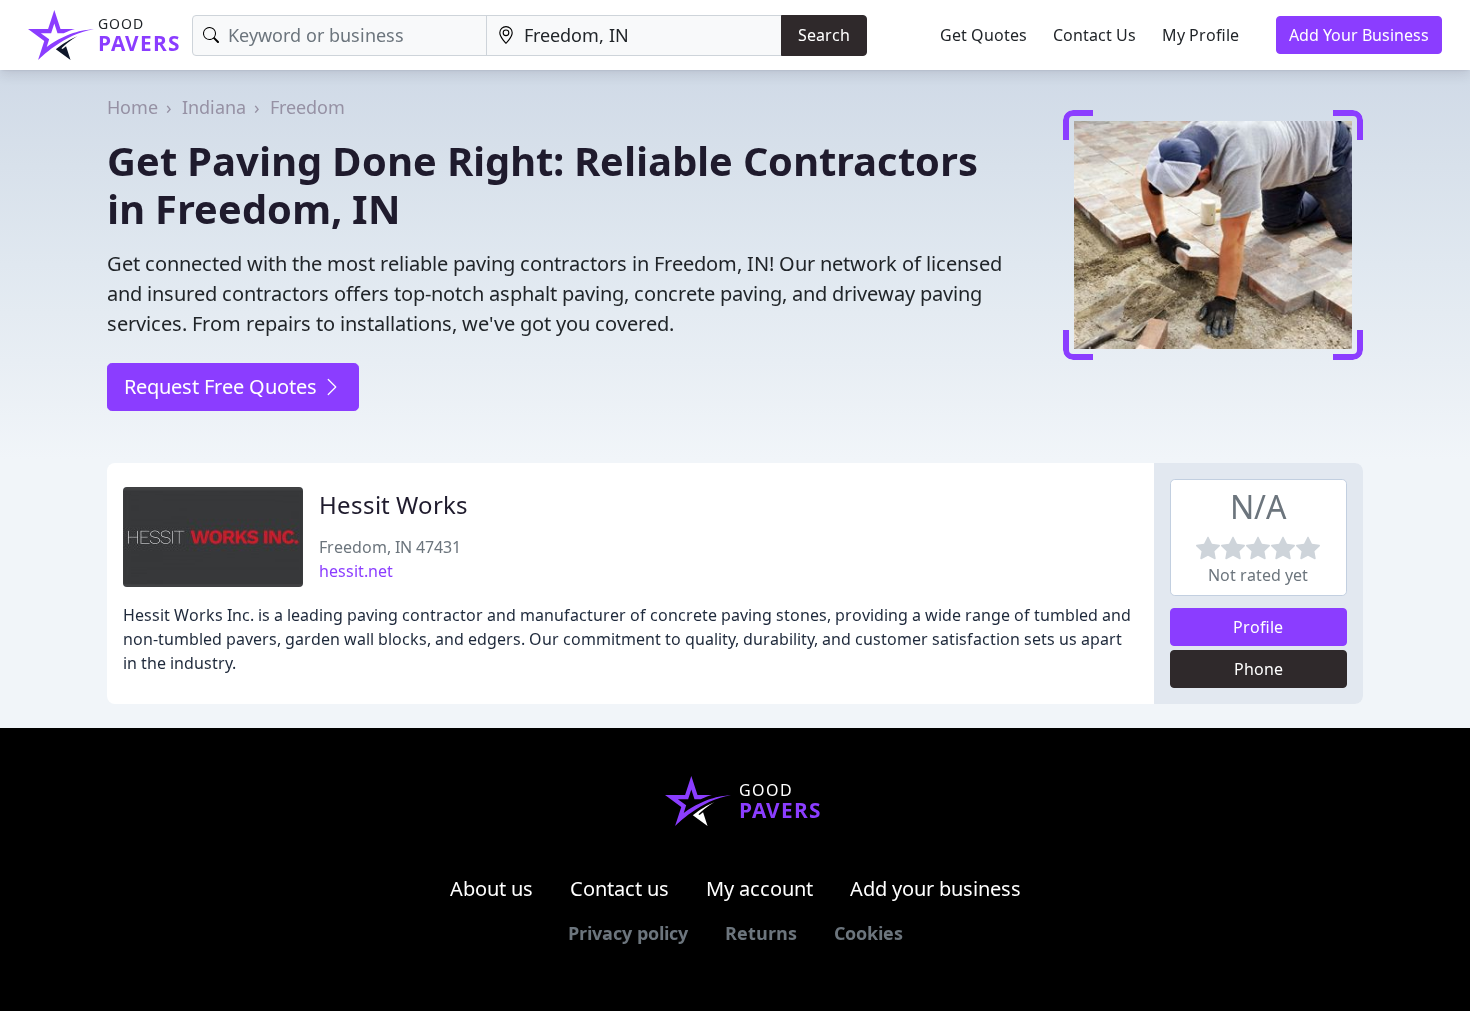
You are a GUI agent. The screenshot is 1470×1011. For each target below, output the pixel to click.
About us (491, 888)
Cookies (868, 933)
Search (824, 35)
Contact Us (1094, 35)
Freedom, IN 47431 (390, 547)
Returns (761, 933)
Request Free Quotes (223, 386)
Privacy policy (628, 933)
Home (132, 107)
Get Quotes (983, 35)
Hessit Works (393, 504)
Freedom (307, 107)
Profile (1258, 627)
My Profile (1200, 35)
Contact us (619, 888)
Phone (1258, 669)
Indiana (214, 107)
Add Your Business (1359, 35)
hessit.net (356, 571)
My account (759, 888)
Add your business (935, 888)
